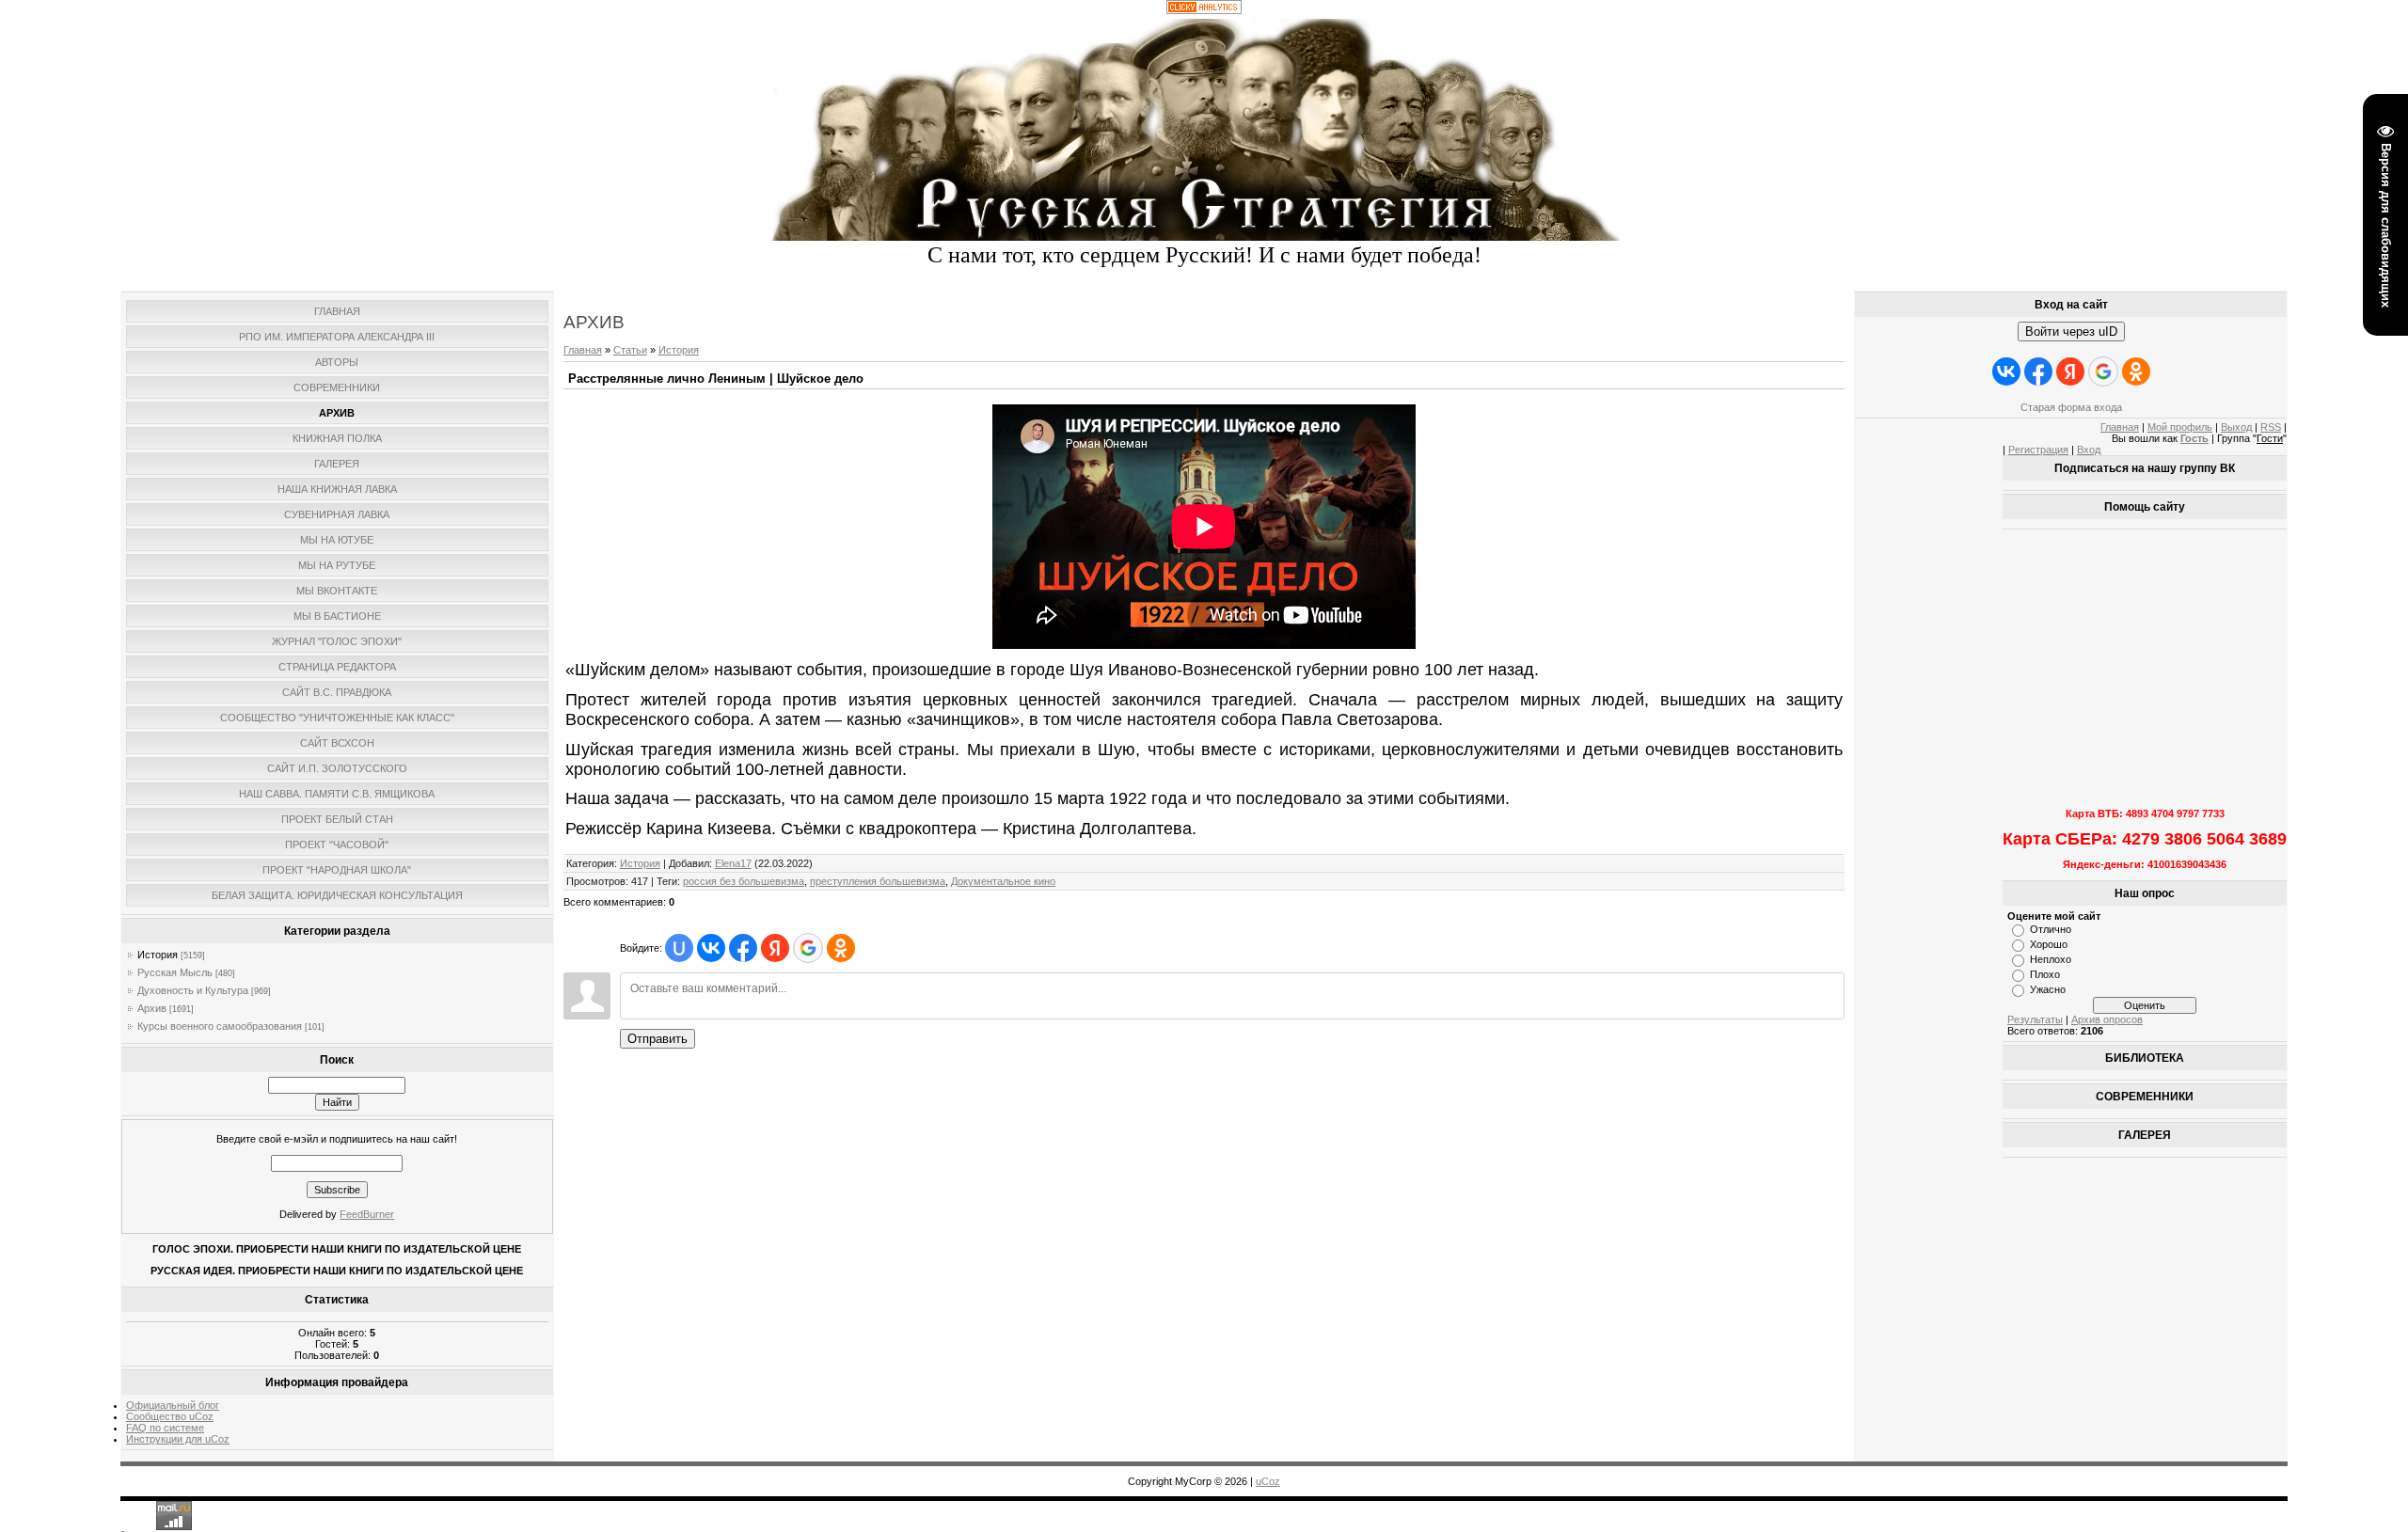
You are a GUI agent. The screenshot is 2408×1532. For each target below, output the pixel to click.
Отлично (2051, 929)
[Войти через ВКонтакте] (711, 948)
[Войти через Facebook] (743, 948)
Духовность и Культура (193, 990)
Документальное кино (1003, 881)
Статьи (630, 350)
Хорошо (2049, 944)
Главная (583, 350)
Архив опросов (2107, 1019)
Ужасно (2048, 989)
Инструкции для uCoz (178, 1439)
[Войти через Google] (808, 948)
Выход (2236, 427)
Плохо (2045, 974)
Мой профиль (2180, 427)
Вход (2089, 450)
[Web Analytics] (1204, 10)
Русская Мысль (175, 972)
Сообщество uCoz (170, 1416)
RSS (2271, 427)
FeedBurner (367, 1214)
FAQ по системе (165, 1428)
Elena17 (733, 863)
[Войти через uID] (679, 948)
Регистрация (2038, 450)
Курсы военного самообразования (220, 1026)
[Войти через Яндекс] (775, 948)
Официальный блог (173, 1405)
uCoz (1268, 1481)
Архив (152, 1008)
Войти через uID (2071, 332)
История (158, 955)
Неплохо (2051, 959)
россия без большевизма (744, 881)
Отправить (657, 1039)
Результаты (2035, 1019)
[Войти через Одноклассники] (841, 948)
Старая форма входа (2071, 407)
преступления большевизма (878, 881)
